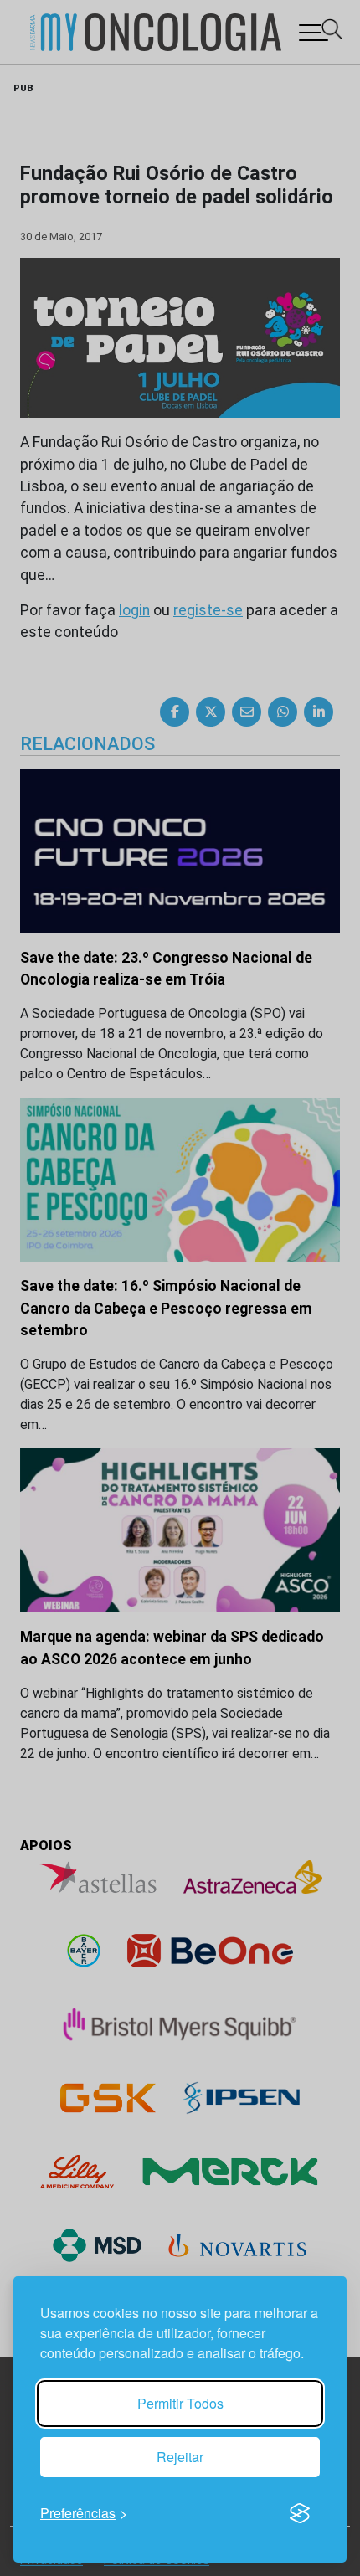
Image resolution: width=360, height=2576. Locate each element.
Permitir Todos (180, 2403)
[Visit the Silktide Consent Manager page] (300, 2513)
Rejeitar (180, 2457)
